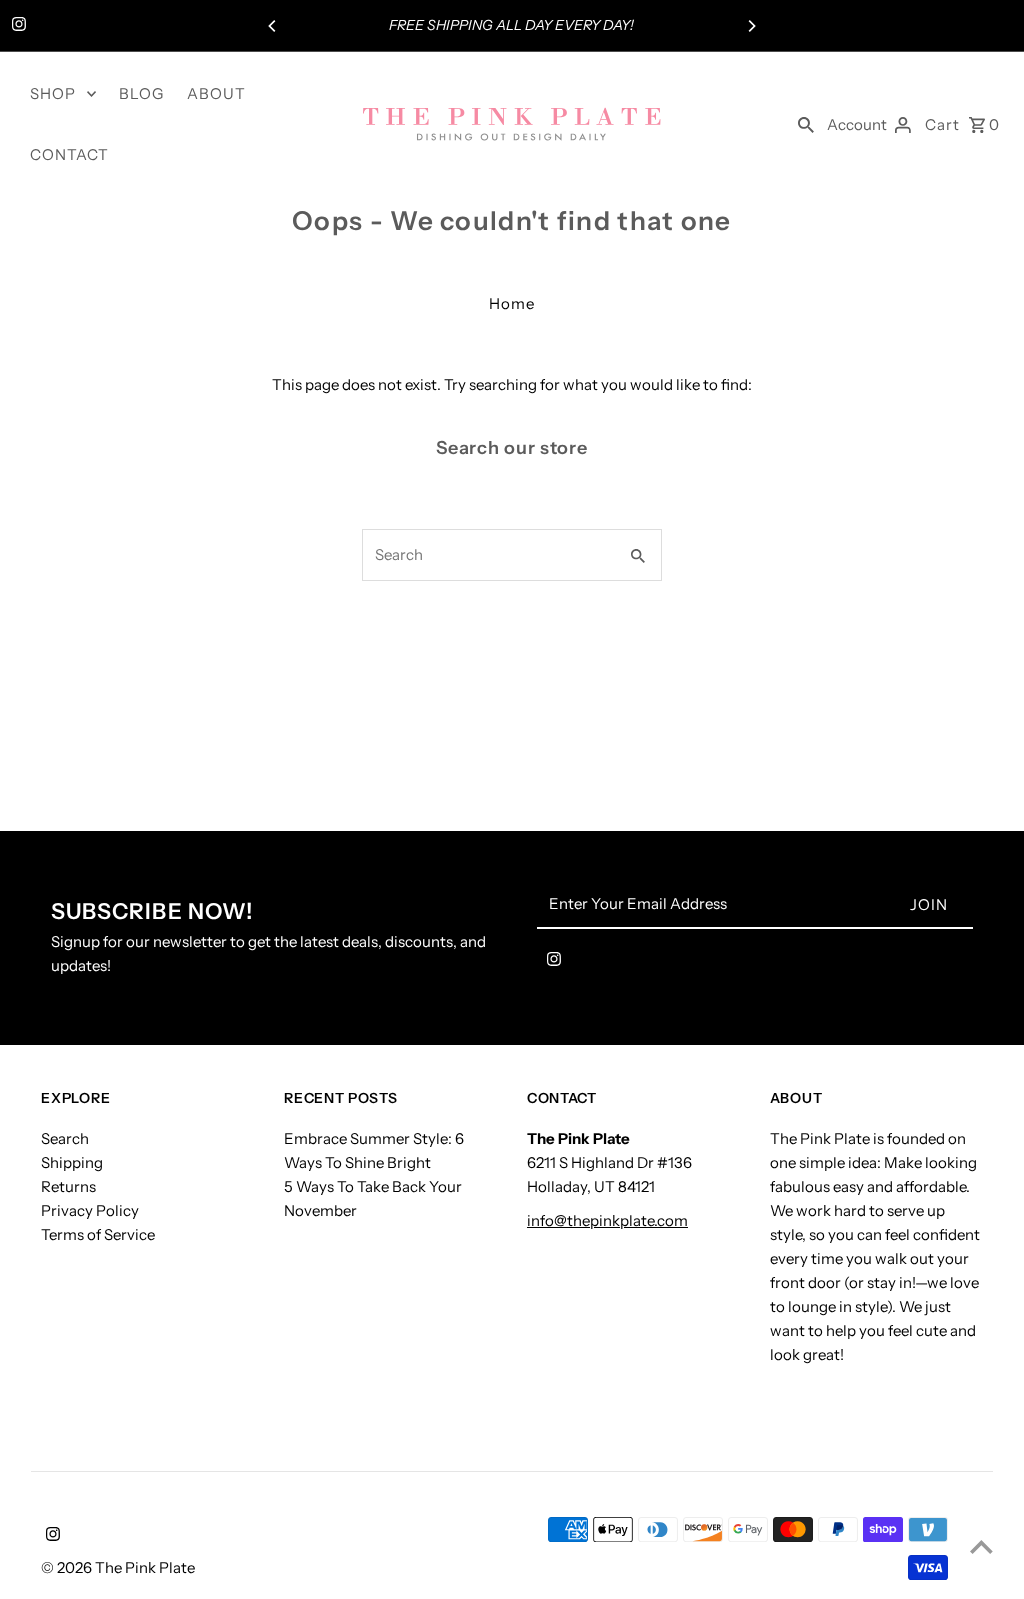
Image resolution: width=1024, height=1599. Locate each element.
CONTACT (69, 154)
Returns (68, 1186)
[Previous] (273, 26)
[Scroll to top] (981, 1546)
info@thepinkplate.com (607, 1220)
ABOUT (216, 93)
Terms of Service (98, 1234)
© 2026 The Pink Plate (118, 1567)
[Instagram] (16, 26)
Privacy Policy (90, 1210)
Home (512, 303)
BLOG (141, 93)
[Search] (806, 124)
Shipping (72, 1162)
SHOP (53, 93)
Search (65, 1138)
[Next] (751, 26)
